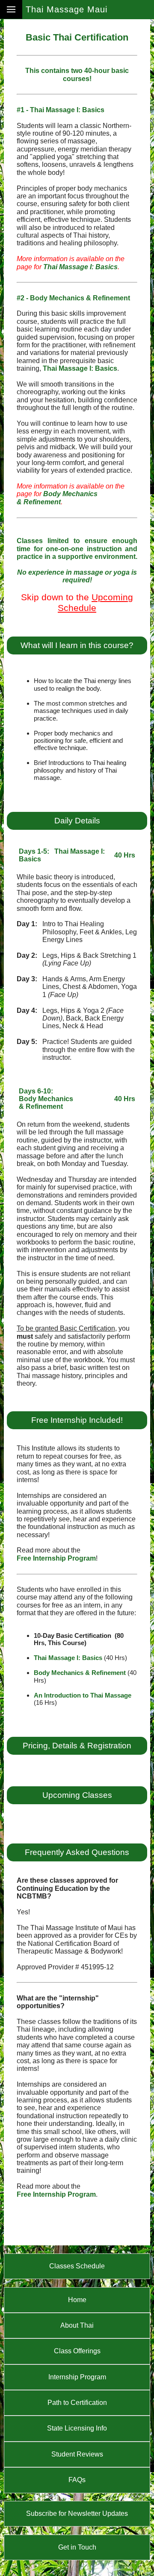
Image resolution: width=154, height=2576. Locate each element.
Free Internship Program (56, 1558)
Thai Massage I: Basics (80, 267)
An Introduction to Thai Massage (83, 1695)
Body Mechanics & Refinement (57, 498)
